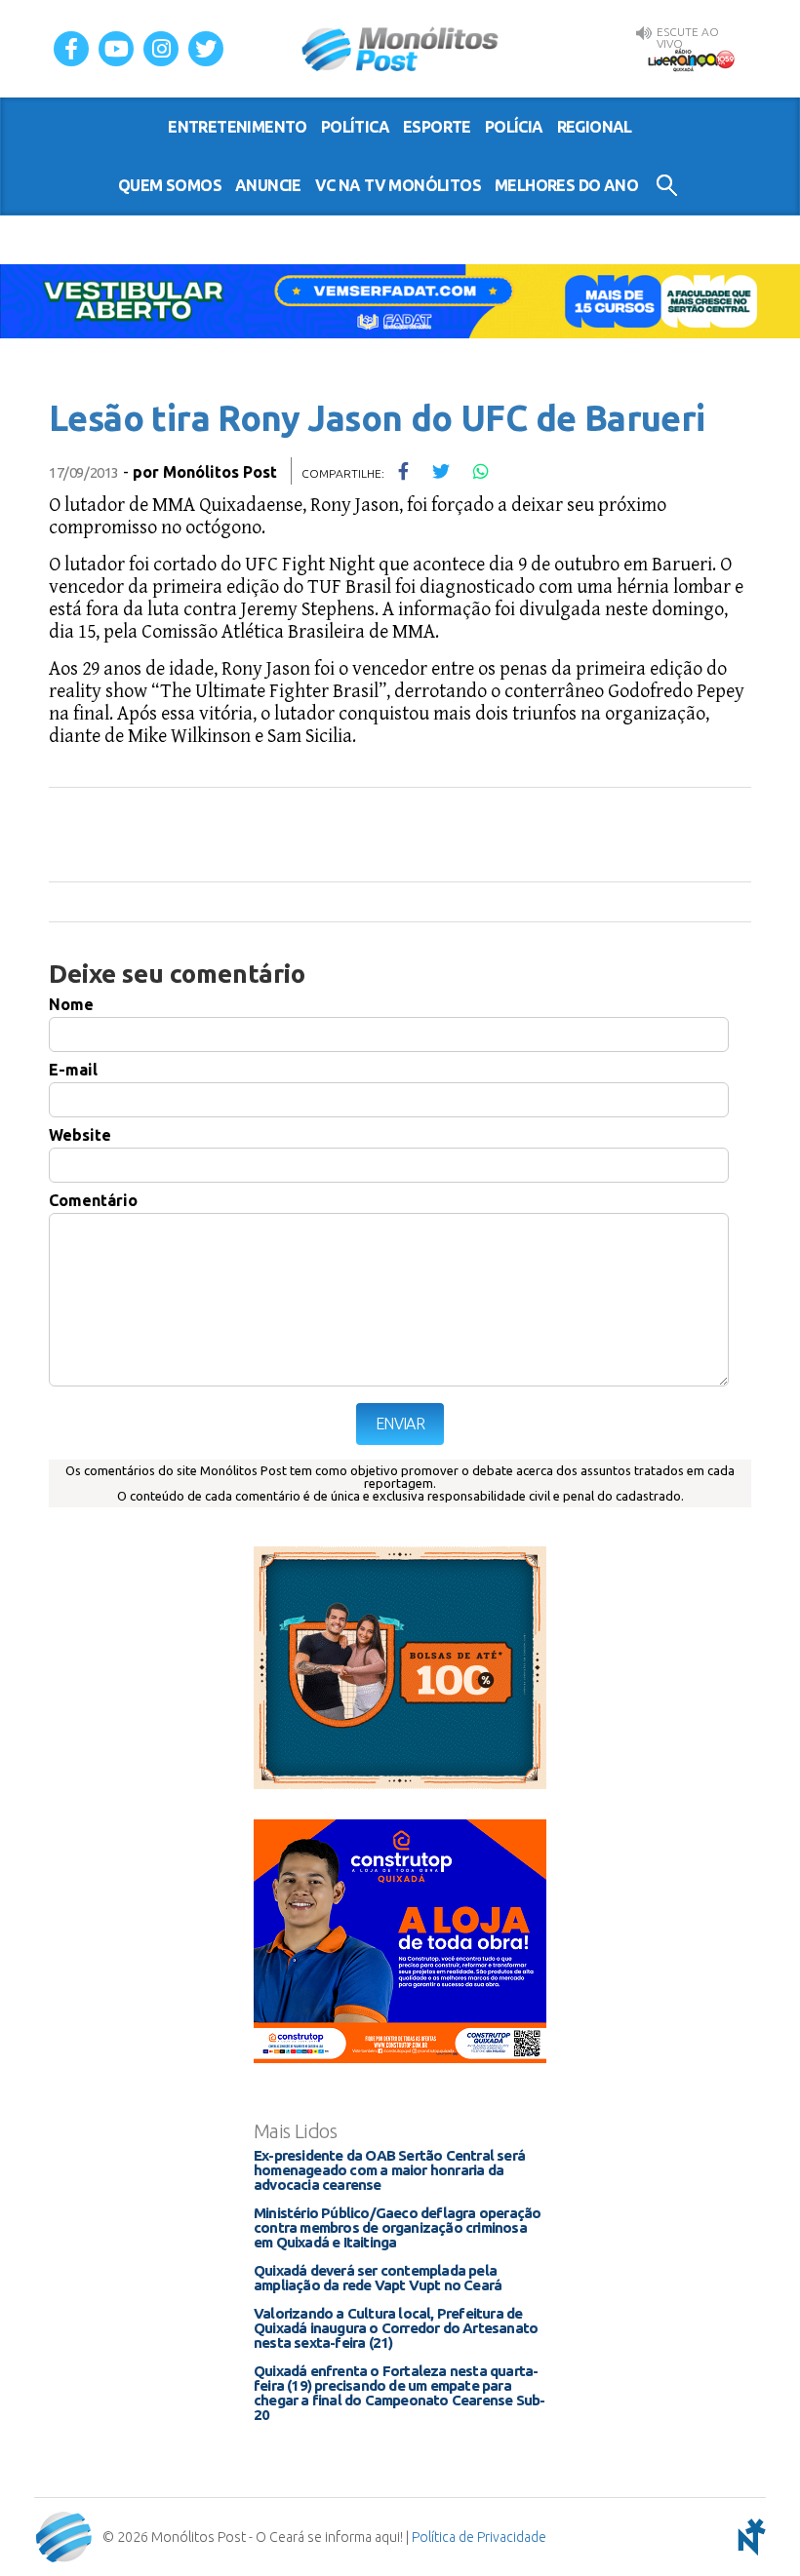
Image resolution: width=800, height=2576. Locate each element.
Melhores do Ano (566, 185)
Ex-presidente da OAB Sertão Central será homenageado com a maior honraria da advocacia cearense (389, 2170)
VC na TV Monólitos (398, 185)
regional (595, 127)
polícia (514, 127)
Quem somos (170, 185)
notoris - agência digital (748, 2537)
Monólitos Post (400, 49)
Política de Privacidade (479, 2537)
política (355, 127)
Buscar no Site (667, 185)
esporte (437, 127)
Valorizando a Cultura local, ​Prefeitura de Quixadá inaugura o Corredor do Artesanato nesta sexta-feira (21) (396, 2328)
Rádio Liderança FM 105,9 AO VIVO (691, 59)
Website (80, 1135)
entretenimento (238, 127)
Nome (71, 1004)
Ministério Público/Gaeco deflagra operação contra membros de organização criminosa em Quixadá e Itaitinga (397, 2227)
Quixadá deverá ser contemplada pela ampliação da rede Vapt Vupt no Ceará (378, 2278)
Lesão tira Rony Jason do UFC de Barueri (377, 418)
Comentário (93, 1200)
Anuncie (268, 185)
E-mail (73, 1070)
